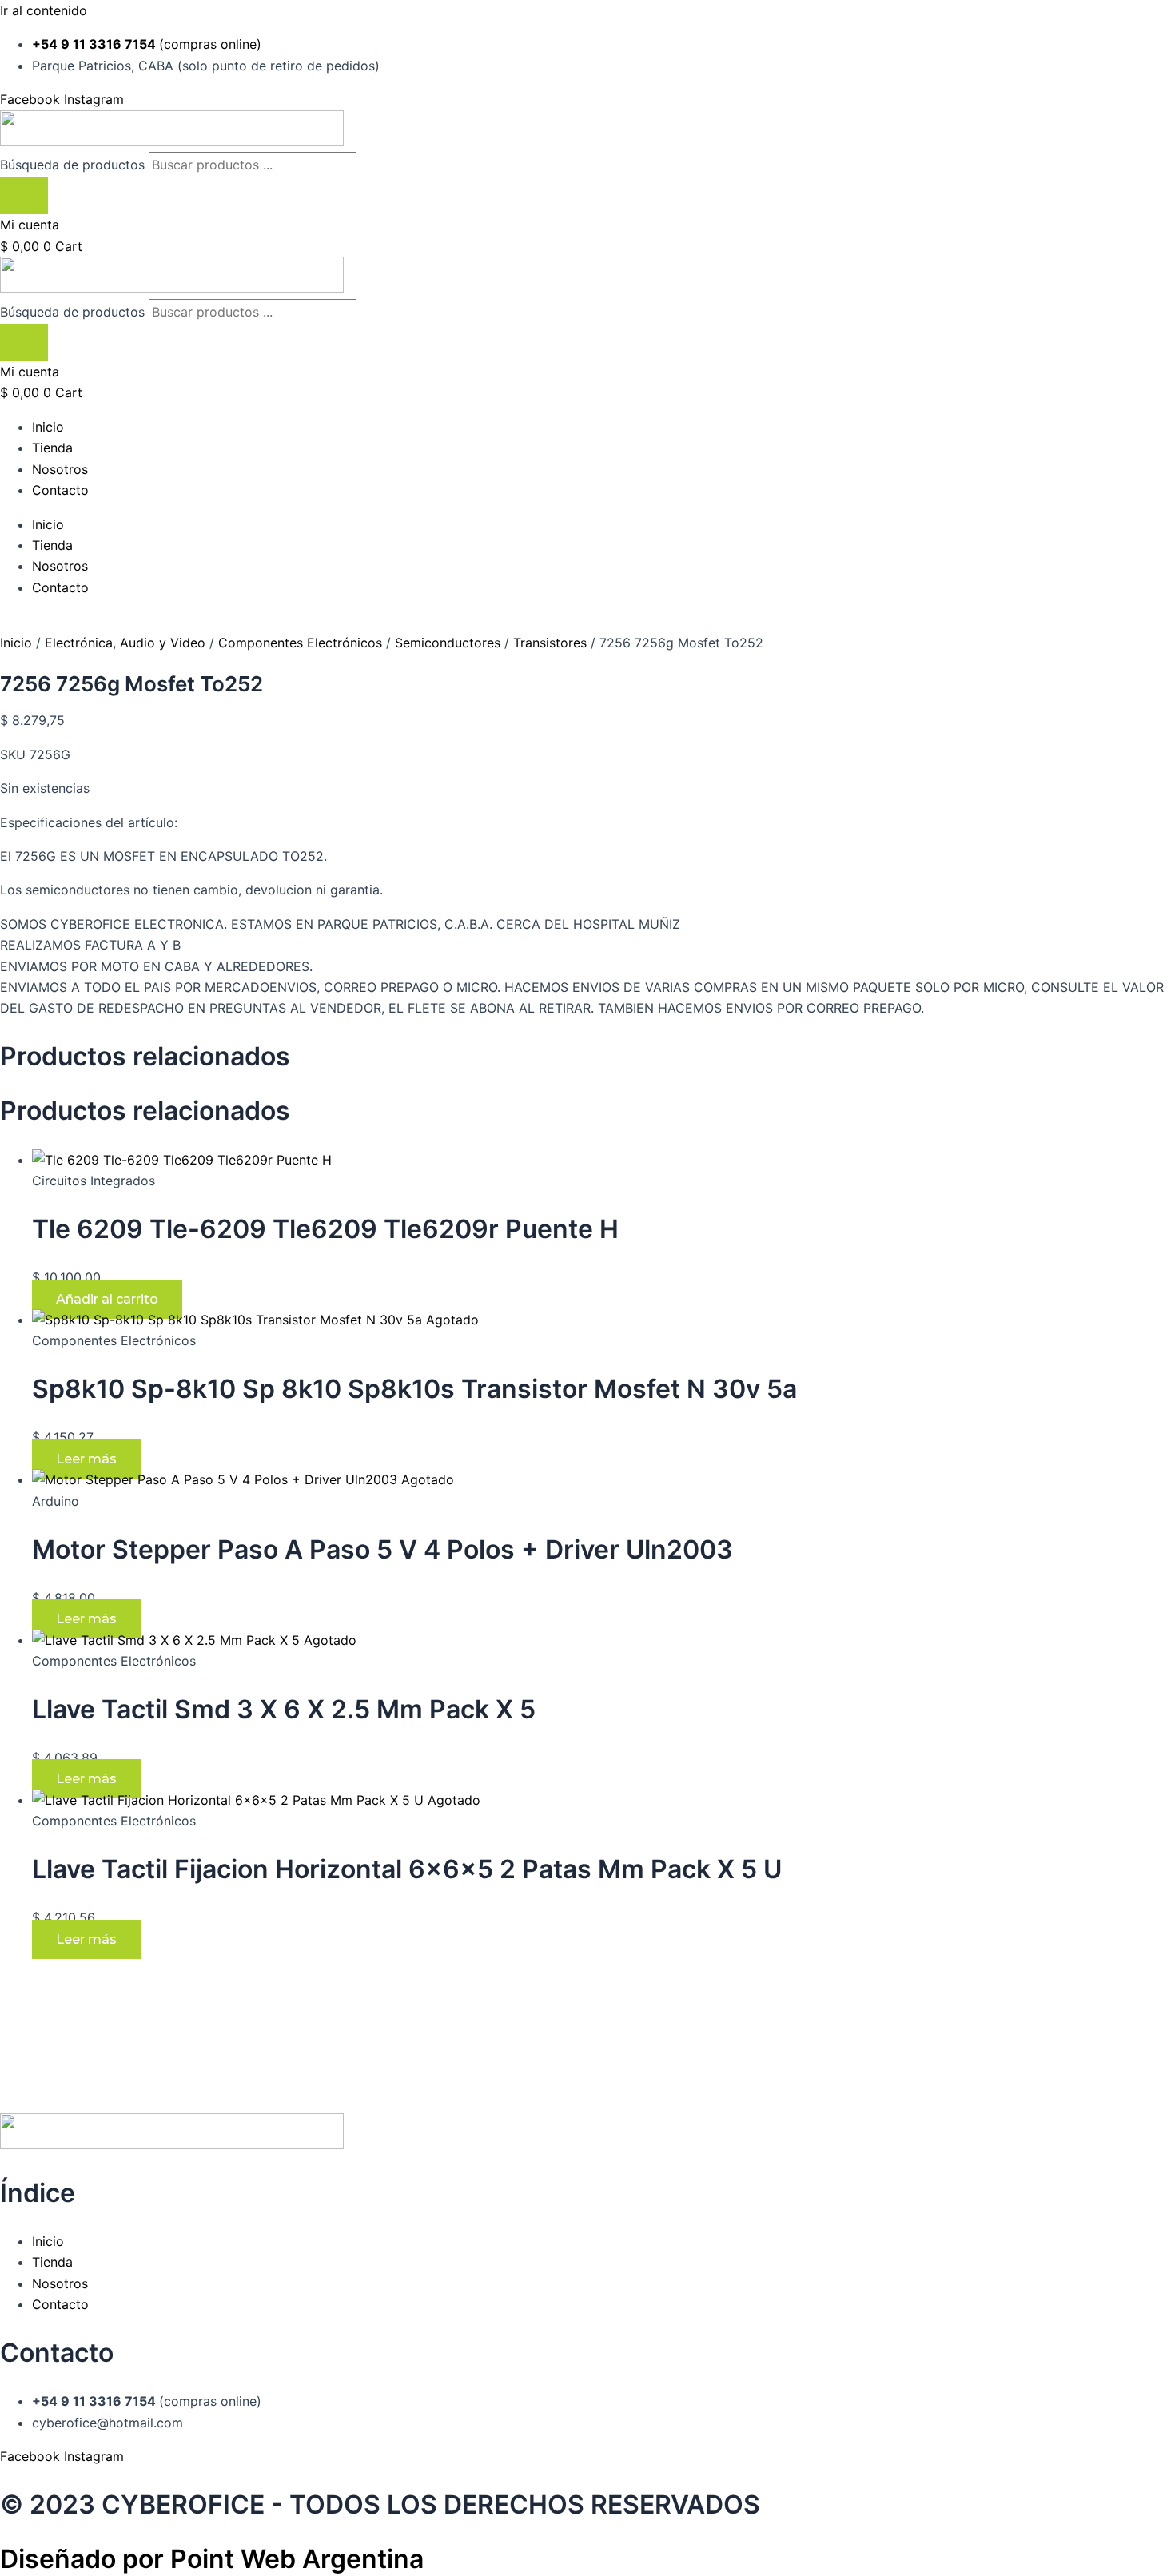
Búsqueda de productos (74, 165)
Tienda (52, 448)
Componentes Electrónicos (300, 643)
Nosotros (60, 469)
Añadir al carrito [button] (107, 1299)
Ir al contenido (44, 10)
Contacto (60, 490)
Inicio (48, 427)
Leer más (86, 1459)
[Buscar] (24, 196)
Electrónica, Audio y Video (125, 643)
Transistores (550, 643)
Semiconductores (448, 643)
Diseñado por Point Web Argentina (212, 2559)
